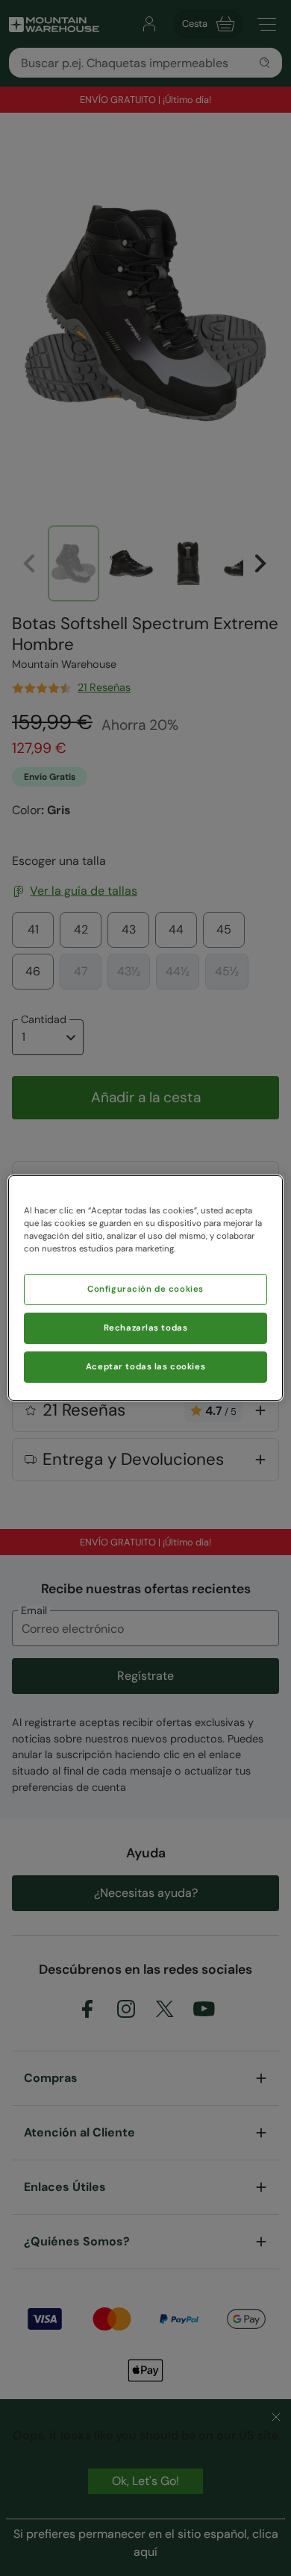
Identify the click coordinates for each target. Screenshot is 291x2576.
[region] (146, 1288)
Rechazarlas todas (146, 1328)
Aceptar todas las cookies (145, 1367)
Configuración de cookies (145, 1289)
